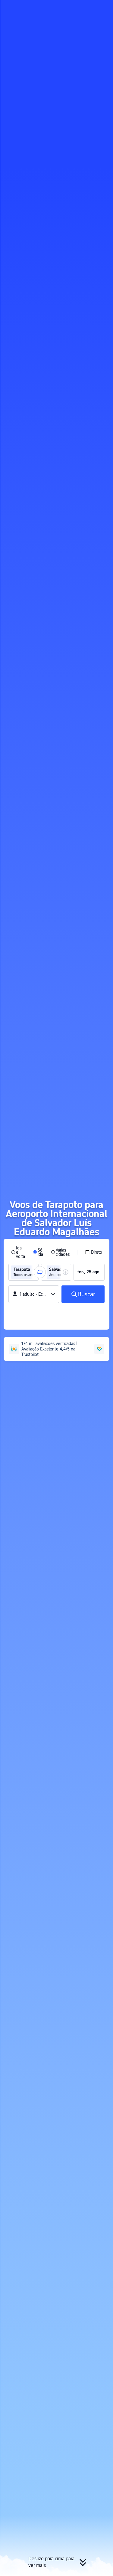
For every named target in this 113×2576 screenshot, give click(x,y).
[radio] (18, 1252)
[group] (24, 1272)
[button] (103, 7)
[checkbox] (94, 1252)
